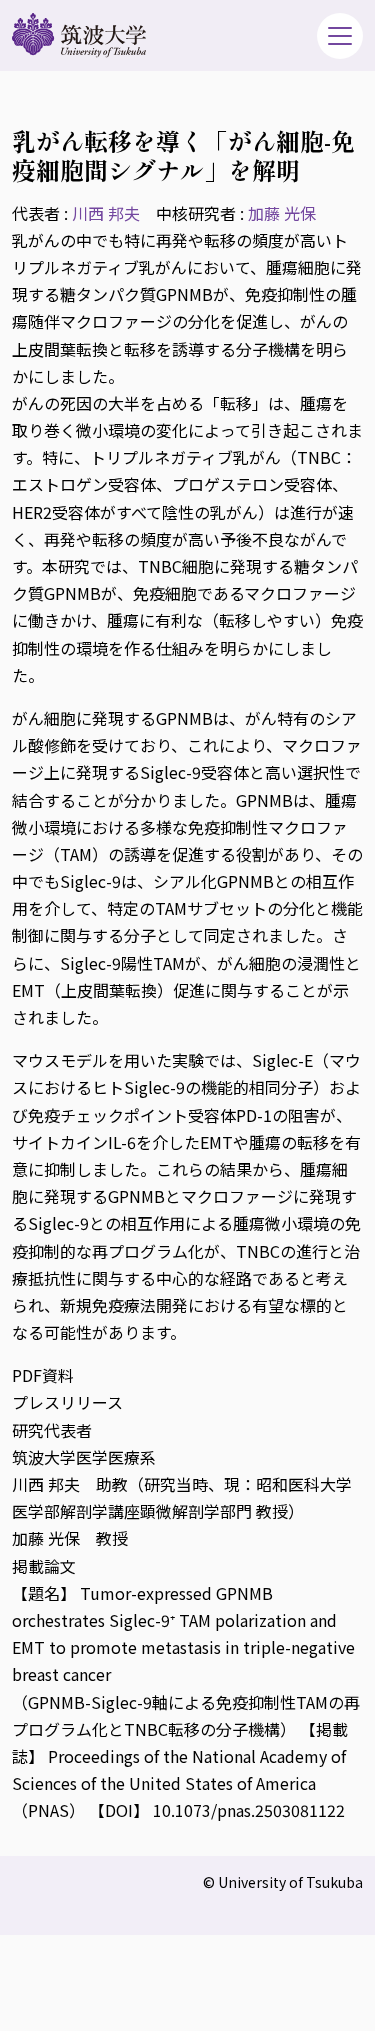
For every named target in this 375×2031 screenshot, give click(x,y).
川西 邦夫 (106, 213)
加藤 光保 (282, 213)
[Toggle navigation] (340, 36)
